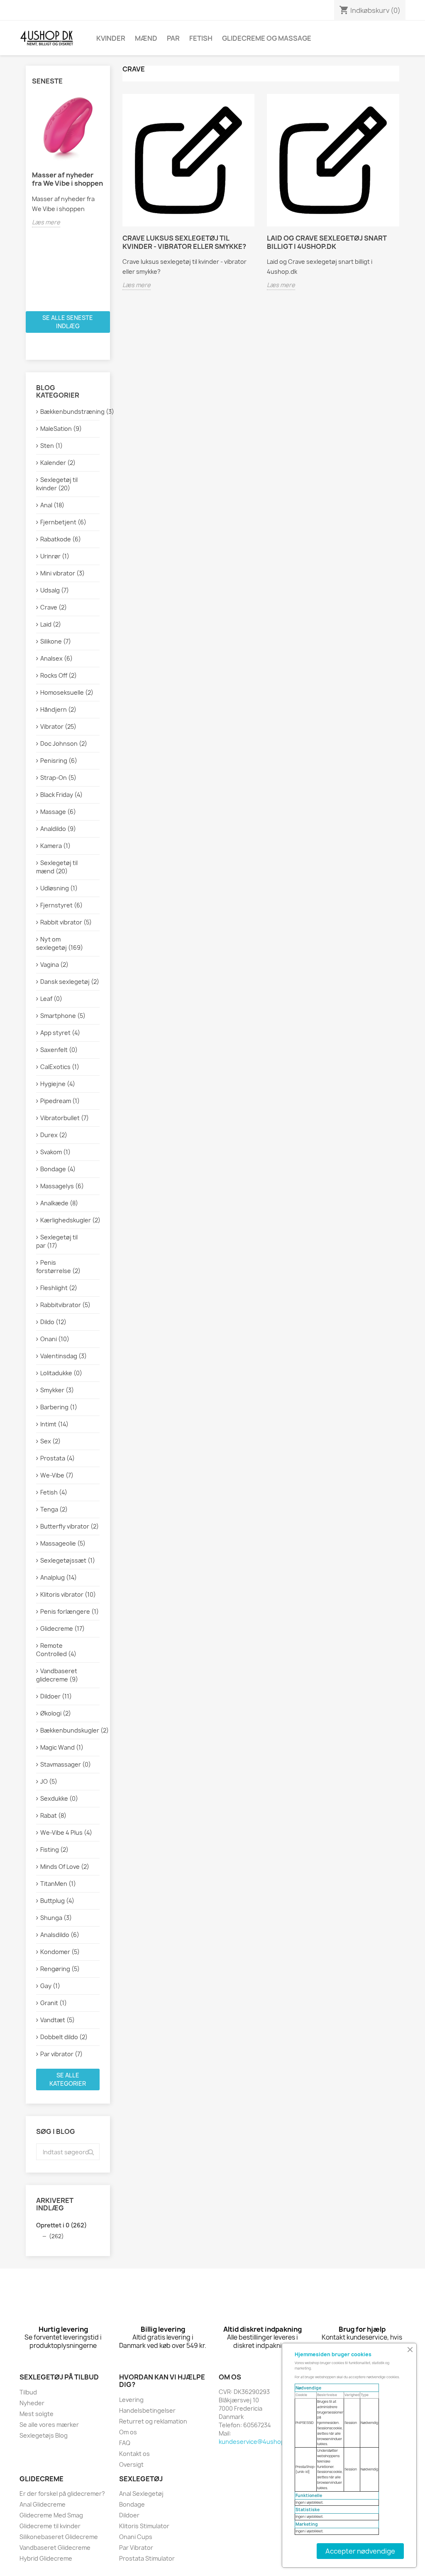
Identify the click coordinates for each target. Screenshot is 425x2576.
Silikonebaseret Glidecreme (59, 2537)
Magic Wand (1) (62, 1747)
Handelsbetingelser (147, 2410)
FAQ (125, 2443)
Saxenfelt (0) (59, 1050)
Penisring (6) (59, 761)
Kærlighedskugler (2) (70, 1220)
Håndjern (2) (58, 709)
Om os (128, 2432)
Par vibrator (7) (61, 2054)
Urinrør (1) (55, 556)
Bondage (132, 2504)
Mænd (146, 38)
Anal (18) (52, 505)
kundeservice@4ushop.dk (256, 2442)
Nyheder (32, 2403)
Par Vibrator (136, 2548)
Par (173, 38)
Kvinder (111, 38)
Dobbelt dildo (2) (64, 2037)
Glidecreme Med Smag (51, 2515)
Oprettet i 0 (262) (61, 2225)
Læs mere (46, 222)
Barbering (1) (59, 1407)
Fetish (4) (54, 1492)
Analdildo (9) (58, 829)
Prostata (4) (57, 1458)
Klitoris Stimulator (144, 2526)
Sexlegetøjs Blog (44, 2435)
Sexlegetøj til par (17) (57, 1241)
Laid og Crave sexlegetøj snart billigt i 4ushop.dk (327, 242)
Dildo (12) (53, 1322)
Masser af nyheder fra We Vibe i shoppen (67, 179)
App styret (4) (60, 1033)
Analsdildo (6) (60, 1935)
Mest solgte (37, 2414)
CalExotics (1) (60, 1067)
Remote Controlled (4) (56, 1650)
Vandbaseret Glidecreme (55, 2548)
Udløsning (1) (59, 888)
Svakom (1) (55, 1152)
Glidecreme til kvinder (50, 2526)
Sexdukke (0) (59, 1798)
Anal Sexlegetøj (141, 2494)
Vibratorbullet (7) (65, 1118)
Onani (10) (55, 1339)
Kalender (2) (58, 463)
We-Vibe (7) (57, 1475)
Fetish (201, 38)
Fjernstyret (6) (61, 905)
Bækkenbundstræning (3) (70, 412)
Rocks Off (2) (59, 675)
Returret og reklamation (153, 2421)
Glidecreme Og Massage (267, 38)
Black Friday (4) (61, 795)
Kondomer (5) (60, 1952)
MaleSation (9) (61, 429)
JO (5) (49, 1781)
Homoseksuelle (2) (67, 692)
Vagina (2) (54, 965)
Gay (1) (50, 1986)
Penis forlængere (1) (70, 1611)
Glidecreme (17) (62, 1628)
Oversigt (131, 2464)
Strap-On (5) (58, 778)
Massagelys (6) (62, 1186)
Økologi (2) (56, 1713)
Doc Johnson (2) (64, 744)
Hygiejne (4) (58, 1084)
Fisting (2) (54, 1850)
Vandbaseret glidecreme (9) (57, 1675)
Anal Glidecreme (43, 2504)
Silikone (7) (56, 641)
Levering (131, 2400)
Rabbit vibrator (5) (66, 922)
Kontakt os (134, 2454)
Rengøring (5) (60, 1969)
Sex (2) (50, 1441)
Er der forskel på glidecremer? (62, 2494)
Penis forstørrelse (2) (58, 1267)
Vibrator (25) (58, 726)
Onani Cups (136, 2537)
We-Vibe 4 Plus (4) (66, 1832)
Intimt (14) (54, 1424)
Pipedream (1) (60, 1101)
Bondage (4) (58, 1169)
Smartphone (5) (63, 1016)
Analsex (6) (56, 658)
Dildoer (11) (56, 1696)
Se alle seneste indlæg (68, 322)
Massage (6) (58, 812)
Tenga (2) (54, 1509)
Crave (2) (54, 607)
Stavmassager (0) (66, 1764)
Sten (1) (51, 446)
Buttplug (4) (57, 1901)
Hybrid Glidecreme (46, 2558)
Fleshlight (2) (59, 1288)
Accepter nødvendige (360, 2551)
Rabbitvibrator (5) (65, 1305)
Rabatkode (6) (61, 539)
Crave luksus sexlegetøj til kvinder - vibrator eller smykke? (184, 242)
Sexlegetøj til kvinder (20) (57, 484)
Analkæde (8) (59, 1203)
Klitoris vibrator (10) (68, 1594)
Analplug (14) (59, 1577)
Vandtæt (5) (57, 2020)
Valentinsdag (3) (64, 1356)
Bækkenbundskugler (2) (70, 1730)
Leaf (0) (51, 999)
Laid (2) (51, 624)
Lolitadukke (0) (61, 1373)
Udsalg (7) (55, 590)
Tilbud (28, 2392)
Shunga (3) (56, 1918)
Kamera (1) (55, 846)
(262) (56, 2236)
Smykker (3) (57, 1390)
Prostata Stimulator (147, 2558)
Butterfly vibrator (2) (70, 1526)
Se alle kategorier (68, 2079)
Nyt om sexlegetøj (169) (60, 943)
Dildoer (129, 2515)
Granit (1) (54, 2003)
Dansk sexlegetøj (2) (70, 982)
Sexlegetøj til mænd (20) (57, 867)
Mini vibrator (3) (62, 573)
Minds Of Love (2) (65, 1867)
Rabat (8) (53, 1815)
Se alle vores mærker (49, 2425)
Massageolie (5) (63, 1543)
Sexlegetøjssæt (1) (68, 1560)
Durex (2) (54, 1135)
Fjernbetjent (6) (63, 522)
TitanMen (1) (58, 1884)
